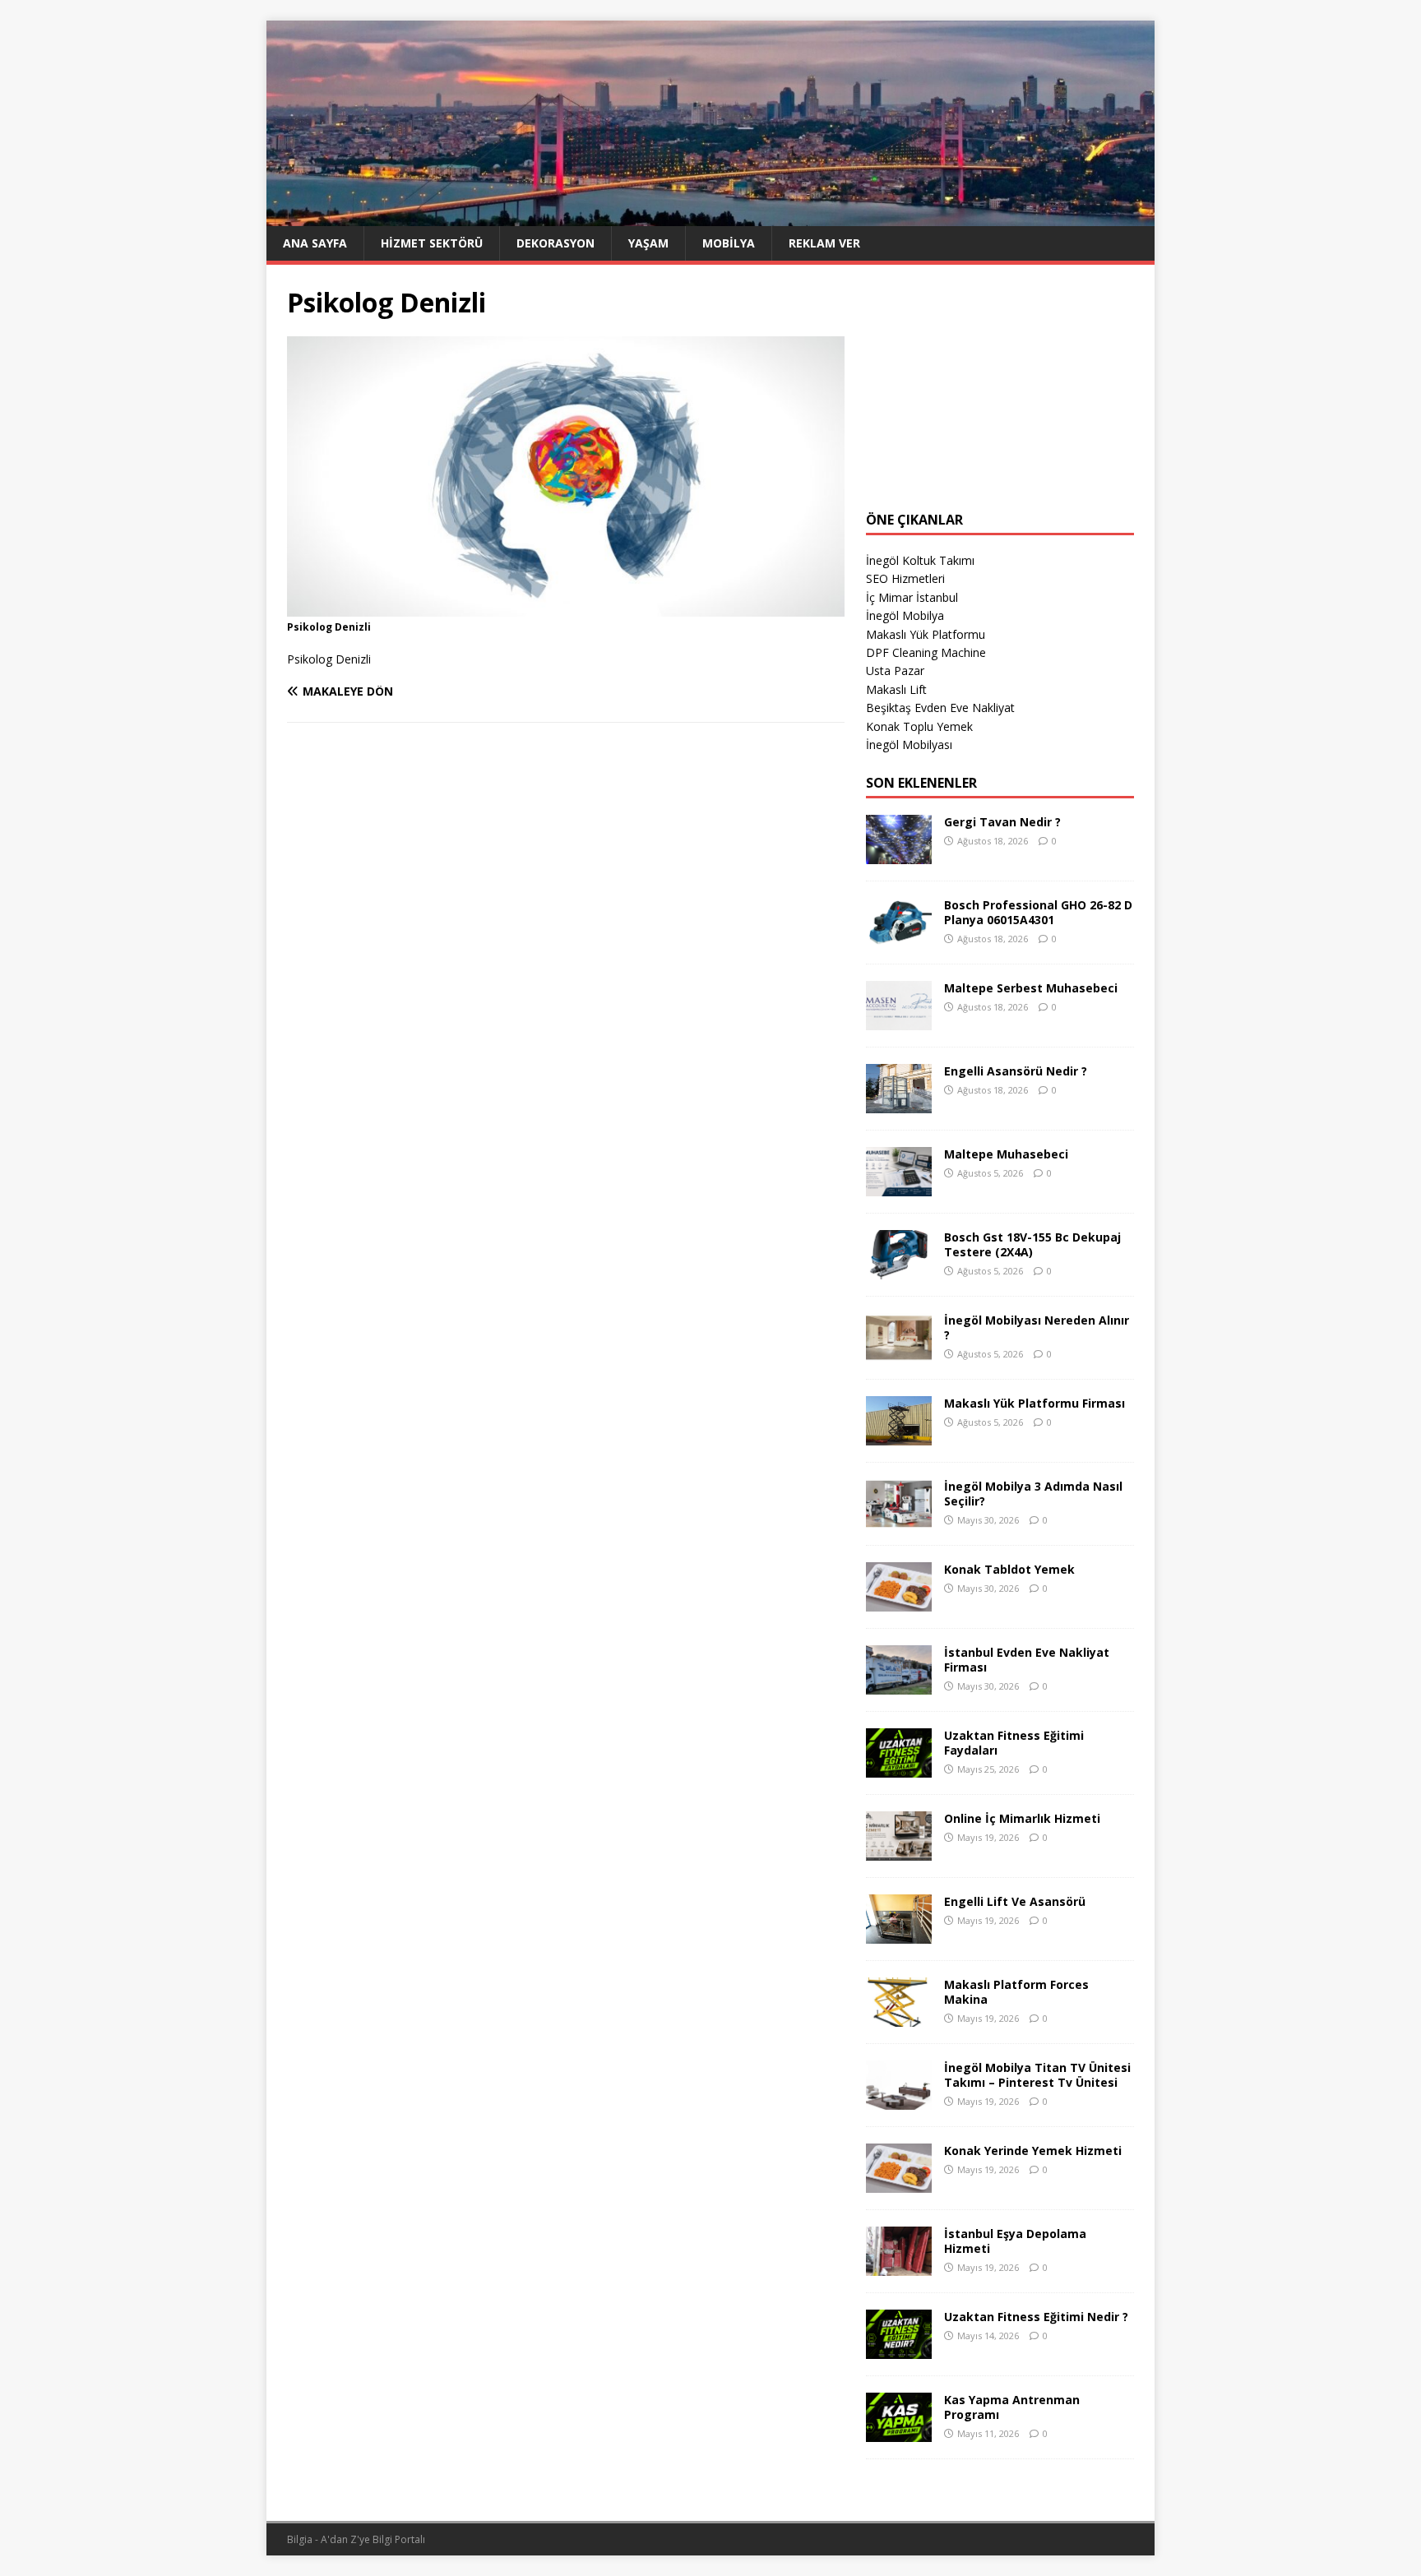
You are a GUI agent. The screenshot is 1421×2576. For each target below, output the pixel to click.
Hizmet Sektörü (432, 243)
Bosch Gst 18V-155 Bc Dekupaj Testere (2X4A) (1032, 1244)
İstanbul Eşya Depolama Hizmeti (1015, 2241)
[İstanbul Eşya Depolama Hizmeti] (899, 2266)
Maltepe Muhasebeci (1006, 1154)
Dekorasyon (555, 243)
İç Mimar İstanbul (912, 597)
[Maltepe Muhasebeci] (899, 1187)
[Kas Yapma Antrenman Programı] (899, 2433)
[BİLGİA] (710, 216)
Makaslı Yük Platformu (926, 634)
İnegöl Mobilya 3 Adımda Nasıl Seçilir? (1033, 1494)
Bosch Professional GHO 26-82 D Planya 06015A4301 (1038, 912)
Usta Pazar (895, 671)
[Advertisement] (1000, 388)
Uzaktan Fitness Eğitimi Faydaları (1014, 1743)
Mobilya (729, 243)
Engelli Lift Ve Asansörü (1015, 1901)
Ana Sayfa (315, 243)
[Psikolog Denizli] (566, 606)
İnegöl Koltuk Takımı (920, 560)
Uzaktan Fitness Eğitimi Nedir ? (1036, 2317)
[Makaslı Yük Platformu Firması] (899, 1436)
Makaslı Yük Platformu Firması (1035, 1403)
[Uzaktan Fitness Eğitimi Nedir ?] (899, 2349)
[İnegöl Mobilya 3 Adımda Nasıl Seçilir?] (899, 1519)
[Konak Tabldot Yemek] (899, 1602)
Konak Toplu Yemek (919, 726)
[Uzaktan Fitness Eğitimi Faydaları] (899, 1768)
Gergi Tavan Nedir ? (1002, 822)
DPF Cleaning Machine (926, 652)
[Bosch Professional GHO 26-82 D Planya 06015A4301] (899, 938)
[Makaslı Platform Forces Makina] (899, 2017)
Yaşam (648, 243)
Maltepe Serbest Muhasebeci (1031, 988)
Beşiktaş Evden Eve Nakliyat (940, 708)
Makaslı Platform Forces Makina (1016, 1992)
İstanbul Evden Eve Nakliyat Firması (1027, 1660)
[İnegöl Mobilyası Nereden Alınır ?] (899, 1353)
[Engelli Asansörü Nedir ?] (899, 1104)
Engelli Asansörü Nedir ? (1016, 1071)
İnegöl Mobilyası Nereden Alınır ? (1037, 1327)
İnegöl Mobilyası (909, 745)
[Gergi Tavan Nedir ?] (899, 855)
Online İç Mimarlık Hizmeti (1022, 1818)
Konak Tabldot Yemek (1009, 1569)
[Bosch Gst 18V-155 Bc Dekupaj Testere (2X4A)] (899, 1270)
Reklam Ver (824, 243)
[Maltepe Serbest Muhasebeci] (899, 1021)
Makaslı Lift (896, 689)
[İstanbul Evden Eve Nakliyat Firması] (899, 1685)
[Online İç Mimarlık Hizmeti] (899, 1851)
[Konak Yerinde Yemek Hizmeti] (899, 2183)
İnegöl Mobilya (905, 615)
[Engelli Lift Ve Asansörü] (899, 1934)
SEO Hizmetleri (905, 578)
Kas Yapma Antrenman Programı (1012, 2407)
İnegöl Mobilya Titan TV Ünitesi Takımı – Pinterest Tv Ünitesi (1037, 2075)
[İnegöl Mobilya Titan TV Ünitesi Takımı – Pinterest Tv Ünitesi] (899, 2100)
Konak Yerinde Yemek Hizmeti (1033, 2151)
